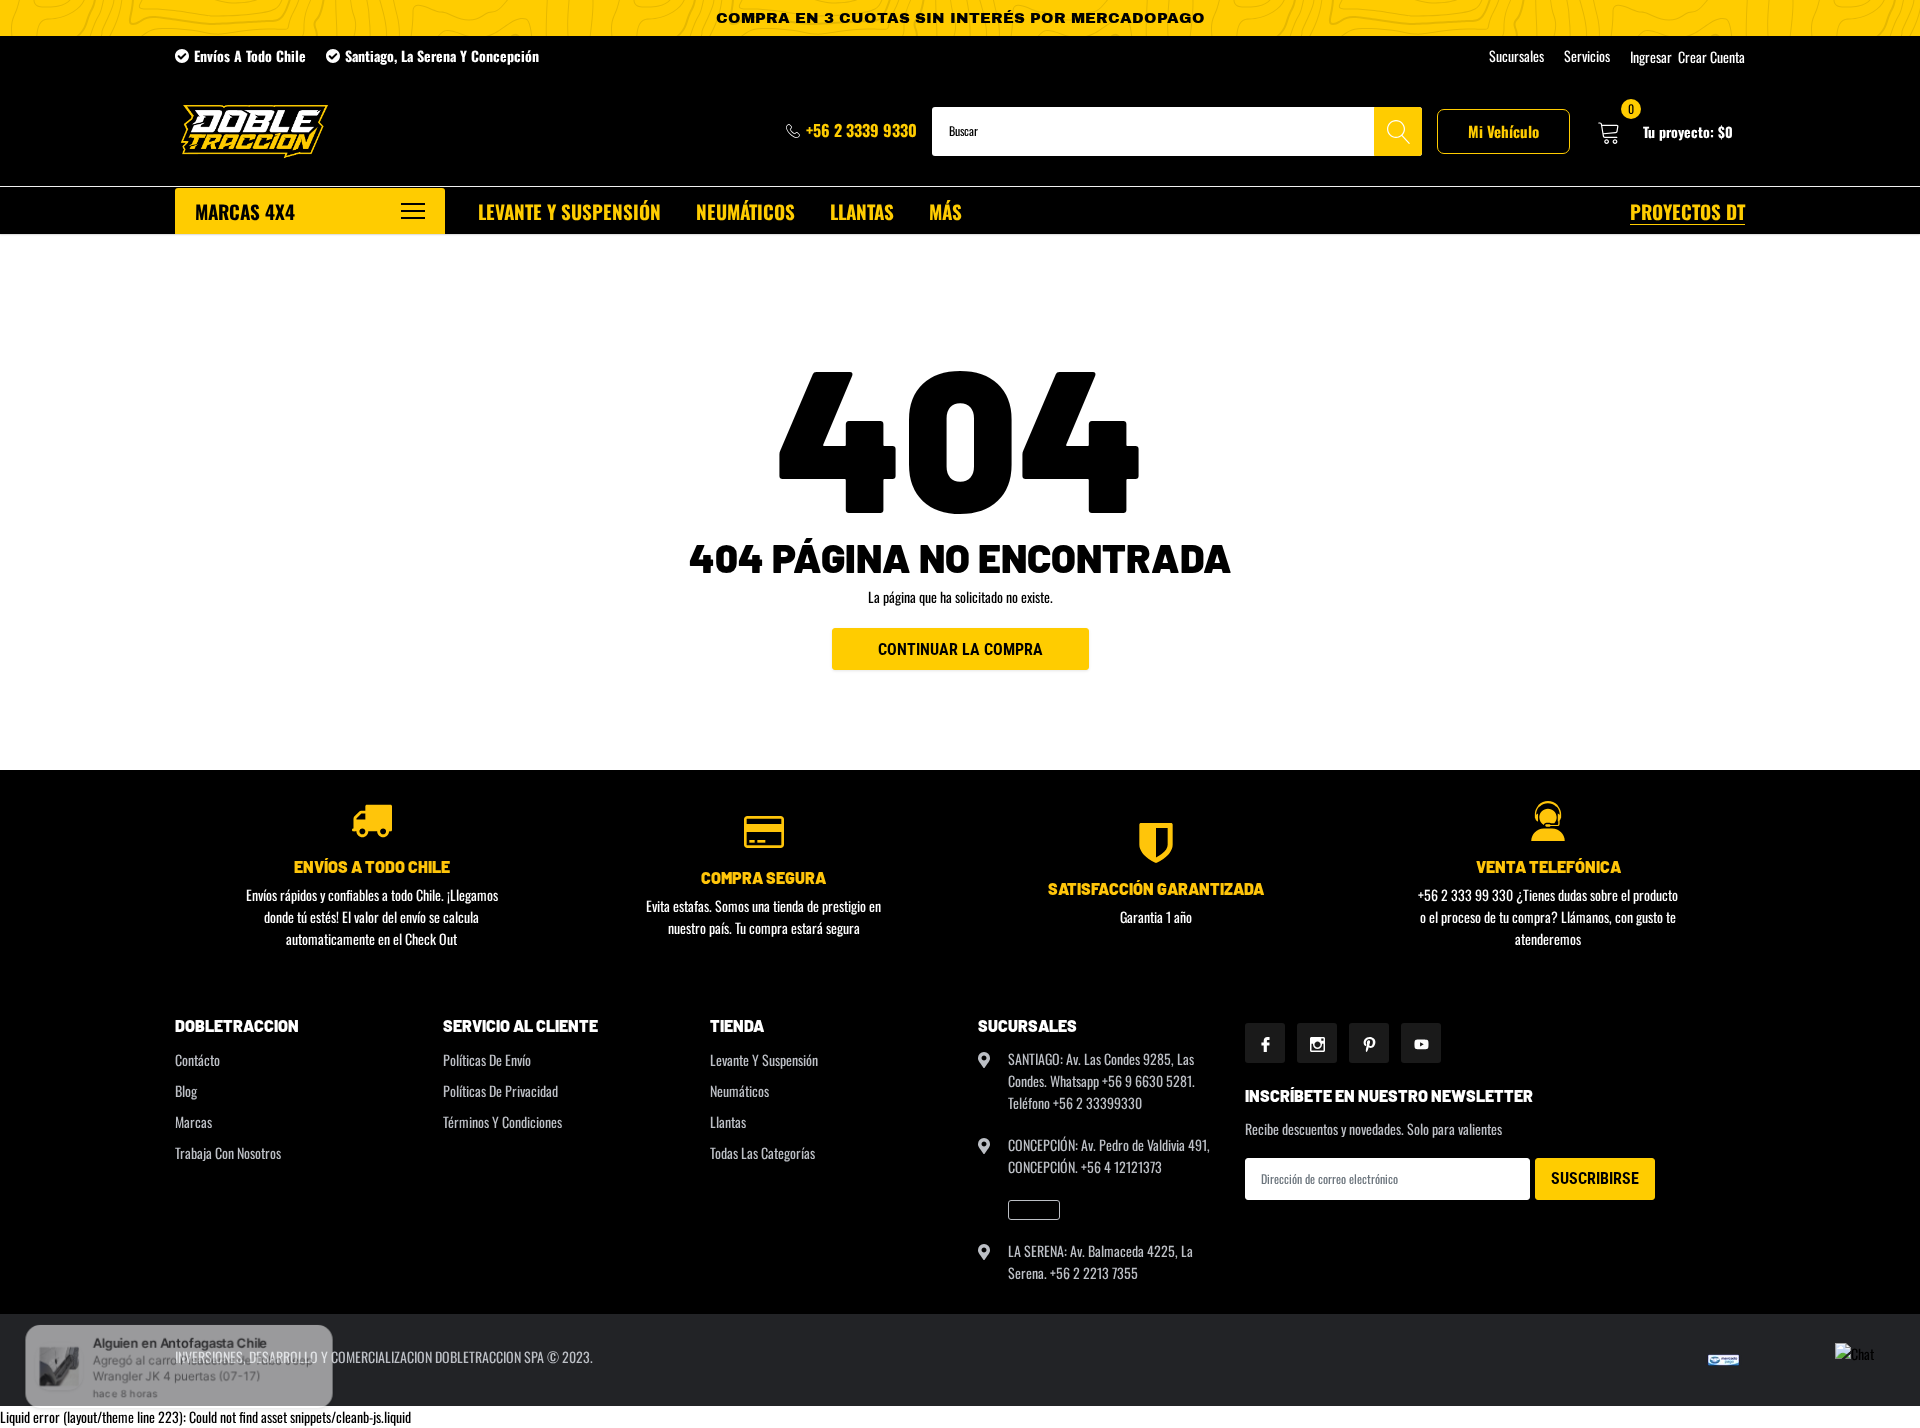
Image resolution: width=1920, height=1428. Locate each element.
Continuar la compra (960, 649)
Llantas (728, 1121)
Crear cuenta (1711, 57)
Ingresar (1651, 57)
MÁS (945, 211)
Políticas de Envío (487, 1059)
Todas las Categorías (762, 1152)
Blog (186, 1090)
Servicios (1587, 56)
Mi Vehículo (1503, 131)
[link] (1034, 1210)
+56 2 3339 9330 (861, 130)
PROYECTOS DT (1687, 211)
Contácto (197, 1059)
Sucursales (1516, 56)
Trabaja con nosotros (228, 1152)
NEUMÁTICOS (745, 211)
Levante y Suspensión (764, 1059)
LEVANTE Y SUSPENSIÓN (569, 211)
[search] (1398, 131)
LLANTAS (862, 211)
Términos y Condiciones (502, 1121)
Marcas (193, 1121)
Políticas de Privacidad (500, 1090)
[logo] (252, 131)
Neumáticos (739, 1090)
